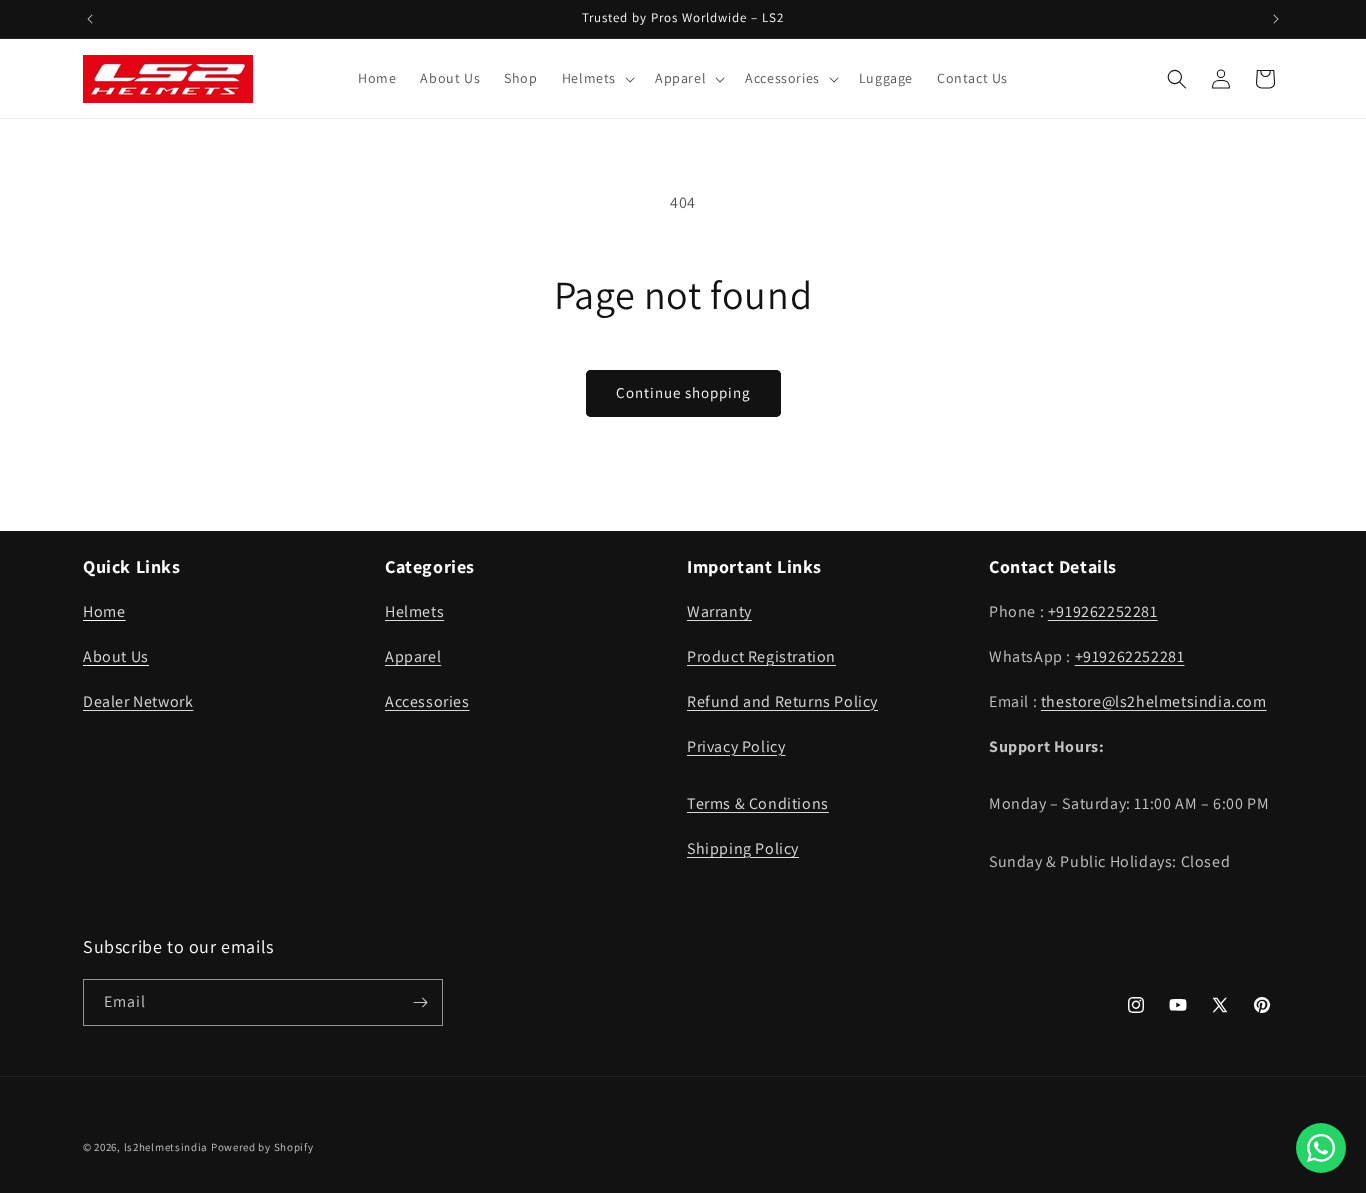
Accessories (427, 701)
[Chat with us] (1321, 1148)
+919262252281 (1103, 611)
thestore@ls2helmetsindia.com (1154, 701)
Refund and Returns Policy (782, 701)
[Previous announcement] (90, 19)
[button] (596, 78)
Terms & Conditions (758, 803)
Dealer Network (138, 701)
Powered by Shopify (262, 1147)
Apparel (413, 656)
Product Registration (761, 656)
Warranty (719, 611)
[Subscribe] (420, 1002)
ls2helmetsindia (166, 1147)
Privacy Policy (736, 746)
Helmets (414, 611)
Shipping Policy (743, 848)
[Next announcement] (1276, 19)
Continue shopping (683, 392)
